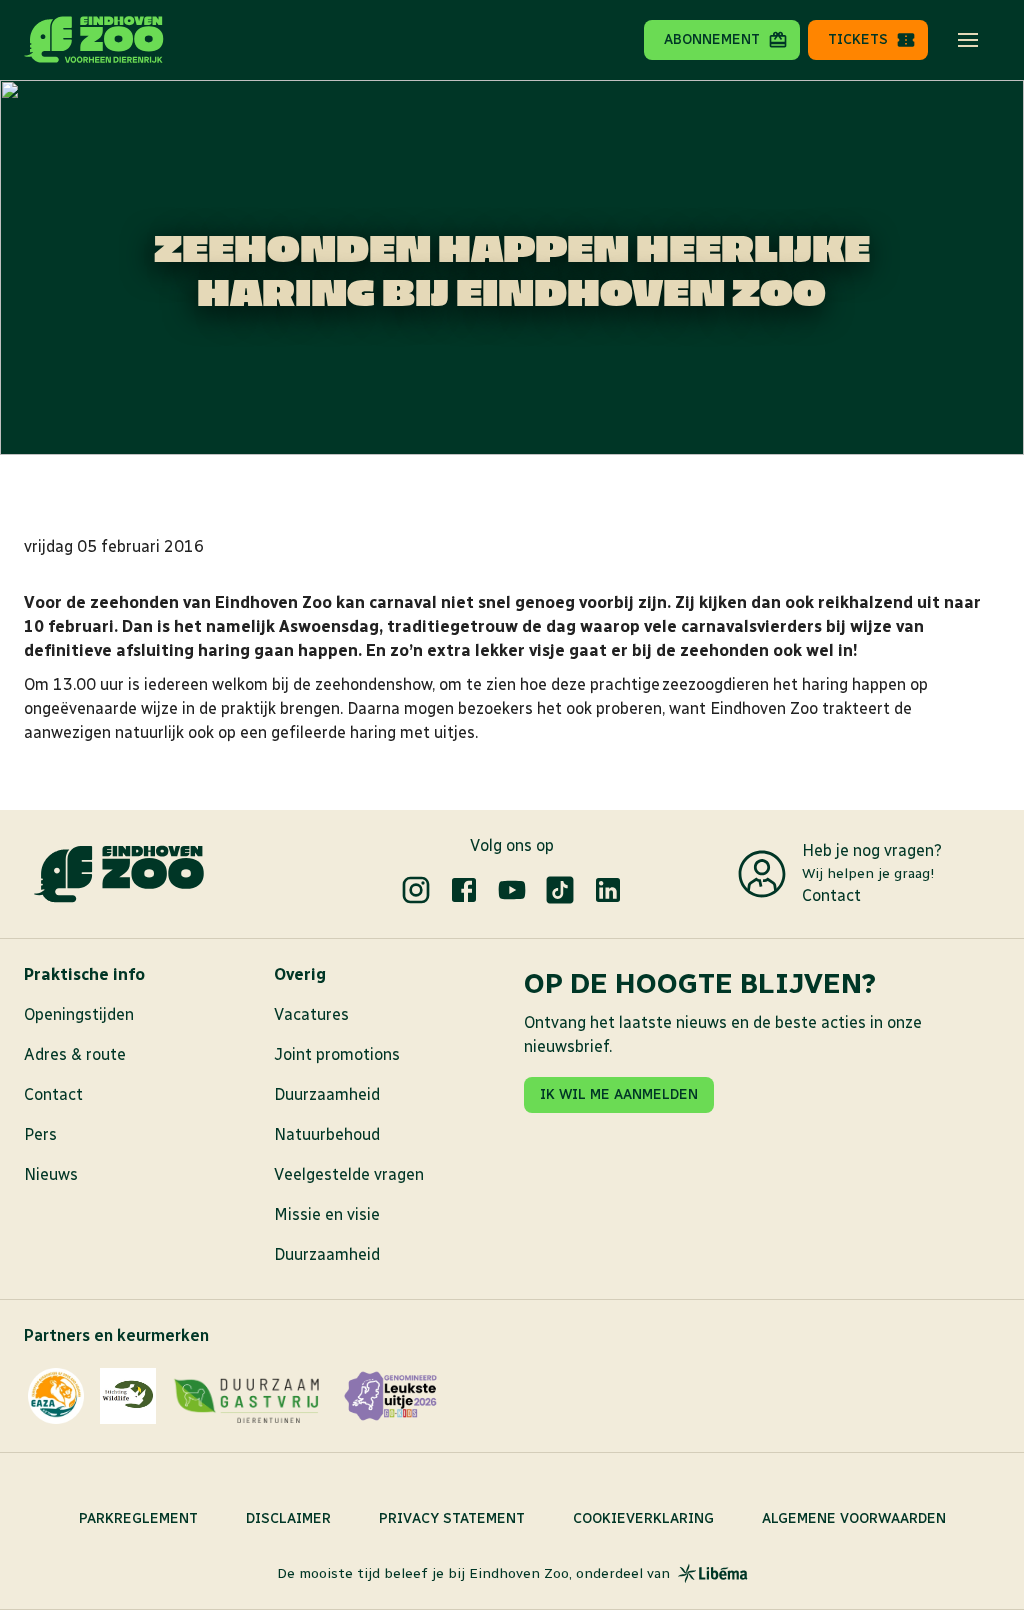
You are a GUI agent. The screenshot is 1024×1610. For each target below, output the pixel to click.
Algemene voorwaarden (854, 1518)
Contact (831, 895)
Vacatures (311, 1014)
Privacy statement (452, 1518)
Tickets (858, 39)
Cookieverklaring (643, 1518)
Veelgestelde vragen (349, 1174)
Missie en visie (327, 1214)
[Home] (94, 40)
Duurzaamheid (327, 1094)
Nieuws (51, 1174)
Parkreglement (138, 1518)
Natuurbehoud (327, 1134)
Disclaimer (288, 1518)
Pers (40, 1134)
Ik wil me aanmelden (619, 1094)
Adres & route (75, 1054)
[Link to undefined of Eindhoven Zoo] (416, 890)
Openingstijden (79, 1014)
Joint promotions (337, 1054)
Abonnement (712, 39)
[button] (968, 40)
